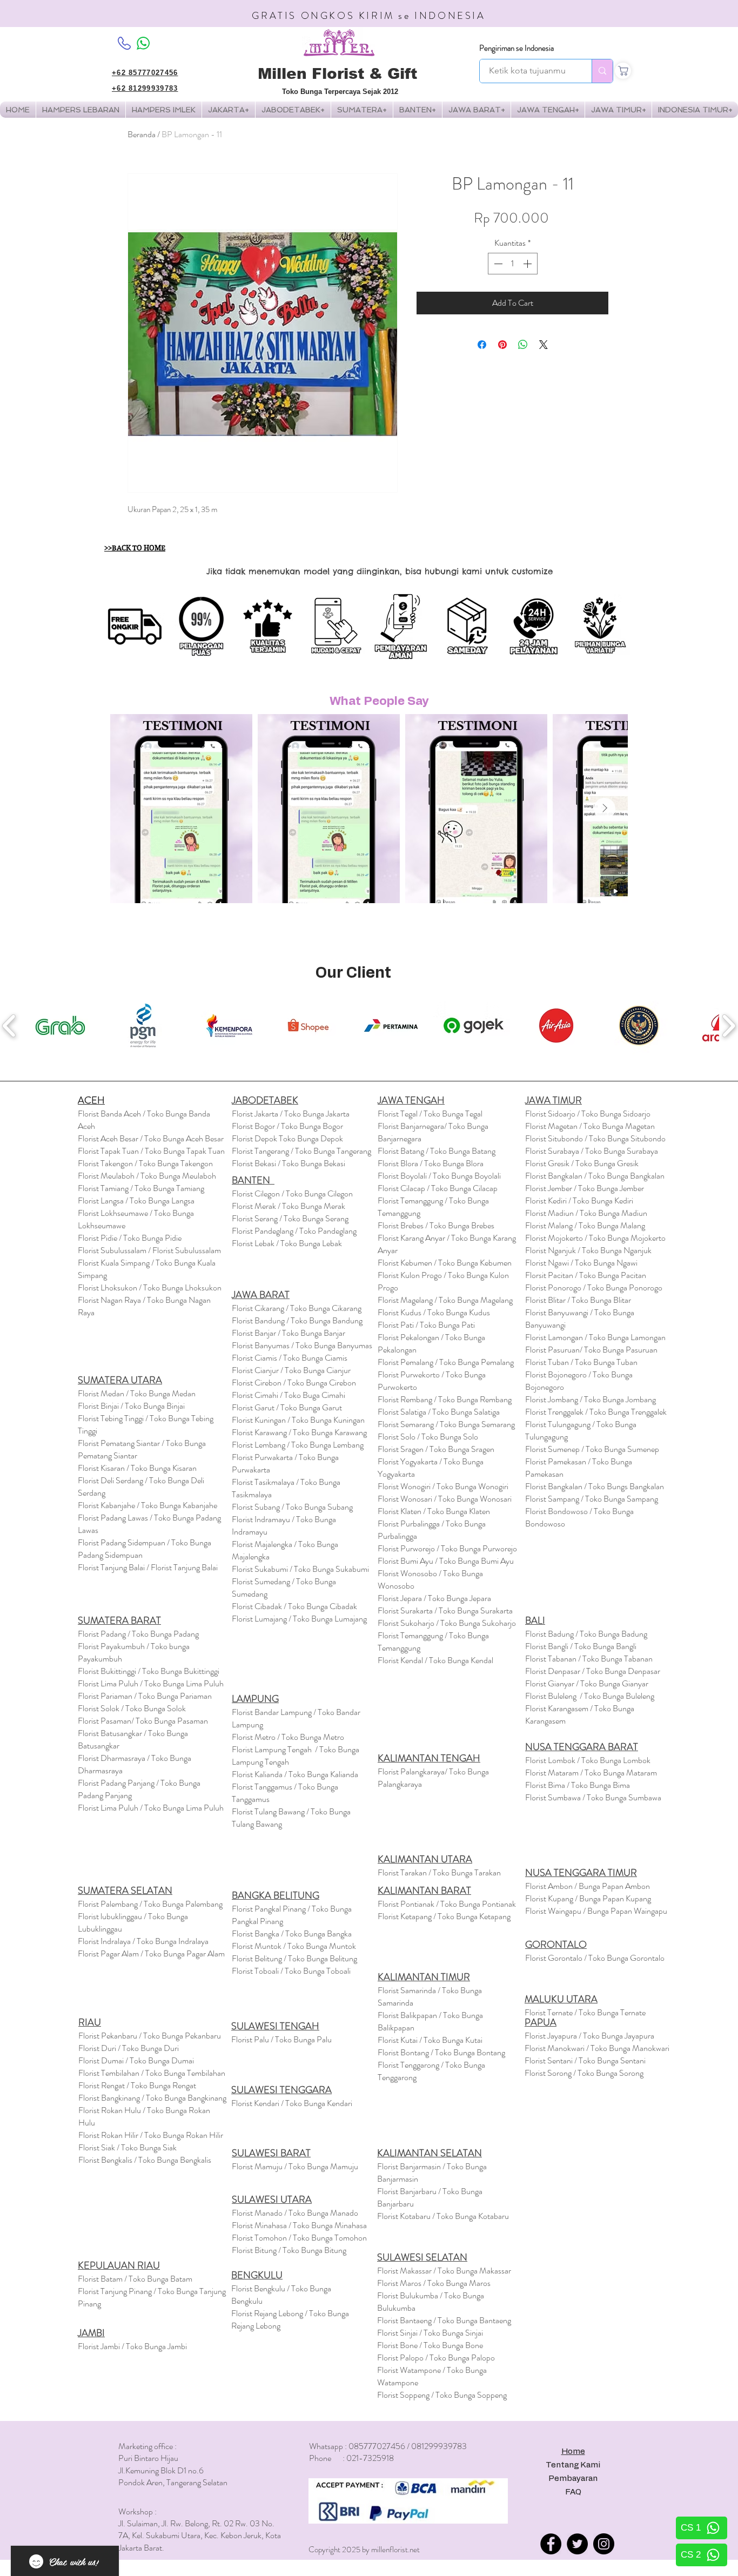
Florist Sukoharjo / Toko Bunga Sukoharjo (447, 1623)
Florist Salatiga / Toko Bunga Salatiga (439, 1412)
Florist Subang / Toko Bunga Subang (292, 1507)
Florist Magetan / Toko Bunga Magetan (590, 1126)
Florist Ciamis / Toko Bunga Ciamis (290, 1358)
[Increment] (528, 264)
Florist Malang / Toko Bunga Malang (585, 1225)
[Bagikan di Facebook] (482, 345)
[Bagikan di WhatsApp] (523, 345)
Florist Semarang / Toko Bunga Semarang (446, 1424)
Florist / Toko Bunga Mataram (591, 1773)
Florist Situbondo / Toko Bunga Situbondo (595, 1138)
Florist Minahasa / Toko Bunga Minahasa (299, 2225)
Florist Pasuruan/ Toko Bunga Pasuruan (591, 1350)
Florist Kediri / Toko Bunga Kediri (579, 1200)
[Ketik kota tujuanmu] (602, 71)
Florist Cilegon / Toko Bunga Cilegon (292, 1193)
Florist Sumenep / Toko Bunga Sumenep (592, 1449)
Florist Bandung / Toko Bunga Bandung (297, 1320)
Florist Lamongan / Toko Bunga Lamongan (595, 1337)
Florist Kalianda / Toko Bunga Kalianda (295, 1774)
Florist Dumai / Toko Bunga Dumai (136, 2060)
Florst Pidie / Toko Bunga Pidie (130, 1238)
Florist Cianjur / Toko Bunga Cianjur (291, 1370)
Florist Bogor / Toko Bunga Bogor (287, 1126)
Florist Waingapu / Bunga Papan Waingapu (596, 1911)
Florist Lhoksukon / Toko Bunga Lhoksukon (150, 1287)
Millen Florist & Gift (337, 74)
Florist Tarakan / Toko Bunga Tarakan (439, 1872)
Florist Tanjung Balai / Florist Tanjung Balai (148, 1567)
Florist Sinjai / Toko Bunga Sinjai (430, 2333)
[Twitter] (577, 2544)
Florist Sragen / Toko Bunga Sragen (436, 1449)
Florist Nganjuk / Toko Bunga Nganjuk (588, 1250)
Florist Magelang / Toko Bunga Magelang (445, 1300)
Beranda (142, 134)
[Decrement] (497, 264)
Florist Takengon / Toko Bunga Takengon (145, 1163)
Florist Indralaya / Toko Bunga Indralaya (144, 1941)
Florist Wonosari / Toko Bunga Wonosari (445, 1499)
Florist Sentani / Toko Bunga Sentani (585, 2060)
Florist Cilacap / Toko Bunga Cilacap (438, 1188)
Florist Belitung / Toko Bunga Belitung (294, 1958)
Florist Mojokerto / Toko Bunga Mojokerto (595, 1238)
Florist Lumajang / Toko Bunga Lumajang (299, 1619)
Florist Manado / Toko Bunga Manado (295, 2213)
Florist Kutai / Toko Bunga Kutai (430, 2040)
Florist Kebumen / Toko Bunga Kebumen (445, 1263)
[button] (164, 110)
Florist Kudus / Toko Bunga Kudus (434, 1312)
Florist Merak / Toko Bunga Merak (289, 1206)
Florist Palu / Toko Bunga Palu (281, 2039)
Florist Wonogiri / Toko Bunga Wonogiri (443, 1486)
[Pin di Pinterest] (502, 345)
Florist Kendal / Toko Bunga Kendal (435, 1660)
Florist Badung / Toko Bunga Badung (587, 1634)
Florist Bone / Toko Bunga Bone (430, 2345)
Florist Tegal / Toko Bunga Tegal (430, 1114)
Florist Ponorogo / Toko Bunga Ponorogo (594, 1287)
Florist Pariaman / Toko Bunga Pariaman (145, 1696)
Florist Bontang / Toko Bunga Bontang (441, 2052)
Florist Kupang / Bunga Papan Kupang (588, 1898)
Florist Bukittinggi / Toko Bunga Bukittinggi (149, 1671)
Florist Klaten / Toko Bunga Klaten (434, 1511)
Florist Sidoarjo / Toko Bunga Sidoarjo (588, 1114)
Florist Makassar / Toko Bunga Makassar (444, 2271)
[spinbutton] (513, 264)
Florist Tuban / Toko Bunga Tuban (581, 1362)
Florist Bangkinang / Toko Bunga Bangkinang (152, 2098)
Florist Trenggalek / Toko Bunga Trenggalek (596, 1412)
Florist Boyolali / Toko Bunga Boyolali (439, 1176)
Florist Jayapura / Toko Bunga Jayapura (589, 2036)
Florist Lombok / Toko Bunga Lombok (588, 1760)
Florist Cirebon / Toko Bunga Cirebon (294, 1383)
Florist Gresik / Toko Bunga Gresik (582, 1163)
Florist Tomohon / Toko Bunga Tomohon (299, 2238)
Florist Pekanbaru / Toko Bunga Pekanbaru (150, 2036)
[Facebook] (551, 2544)
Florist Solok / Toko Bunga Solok (132, 1708)
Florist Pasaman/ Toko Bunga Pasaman (143, 1721)
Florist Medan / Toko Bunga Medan (137, 1393)
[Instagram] (604, 2544)
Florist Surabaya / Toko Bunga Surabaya (592, 1151)
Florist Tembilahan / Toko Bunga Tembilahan (152, 2073)
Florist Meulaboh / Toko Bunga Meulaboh (147, 1176)
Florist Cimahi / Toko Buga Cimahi (289, 1395)
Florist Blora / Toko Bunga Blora (431, 1163)
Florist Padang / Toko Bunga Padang (138, 1634)
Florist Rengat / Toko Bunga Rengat (137, 2085)
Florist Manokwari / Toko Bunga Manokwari (597, 2048)
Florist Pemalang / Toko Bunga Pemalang (446, 1362)
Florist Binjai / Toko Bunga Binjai (131, 1406)
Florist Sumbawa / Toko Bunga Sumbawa (593, 1797)
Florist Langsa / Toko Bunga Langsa (136, 1200)
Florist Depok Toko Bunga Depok (287, 1138)
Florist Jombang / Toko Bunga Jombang (591, 1399)
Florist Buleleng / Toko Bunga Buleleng (590, 1696)
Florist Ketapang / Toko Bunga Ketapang (444, 1916)
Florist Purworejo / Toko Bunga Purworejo (447, 1548)
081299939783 (439, 2446)
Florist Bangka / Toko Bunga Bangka (292, 1933)
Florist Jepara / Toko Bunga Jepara (434, 1598)
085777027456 (377, 2446)
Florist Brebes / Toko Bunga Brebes (436, 1225)
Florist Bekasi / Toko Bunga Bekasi (289, 1163)
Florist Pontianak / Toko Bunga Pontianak (447, 1904)
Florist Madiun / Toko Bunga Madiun (586, 1213)
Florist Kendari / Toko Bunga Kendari (292, 2103)
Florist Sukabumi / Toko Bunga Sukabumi (300, 1569)
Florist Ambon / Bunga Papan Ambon (588, 1886)
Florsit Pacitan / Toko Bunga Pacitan (586, 1275)
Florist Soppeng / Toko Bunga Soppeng (442, 2395)
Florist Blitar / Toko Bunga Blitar (578, 1300)
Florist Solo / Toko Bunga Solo (428, 1437)
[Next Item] (605, 809)
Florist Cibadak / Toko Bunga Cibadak (294, 1606)
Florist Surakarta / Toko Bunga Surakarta (445, 1610)
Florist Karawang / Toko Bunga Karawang (299, 1432)
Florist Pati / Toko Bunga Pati (426, 1325)
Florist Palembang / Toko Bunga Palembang (150, 1904)
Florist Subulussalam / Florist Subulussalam (149, 1250)
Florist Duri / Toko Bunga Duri (129, 2048)
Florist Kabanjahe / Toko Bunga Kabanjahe (147, 1505)
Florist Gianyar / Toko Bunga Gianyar (587, 1683)
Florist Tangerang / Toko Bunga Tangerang (301, 1151)
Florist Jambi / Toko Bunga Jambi (132, 2346)
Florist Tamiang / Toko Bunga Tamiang (141, 1188)
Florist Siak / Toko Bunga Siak (128, 2147)
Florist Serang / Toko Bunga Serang (290, 1218)
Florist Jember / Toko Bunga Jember (585, 1188)
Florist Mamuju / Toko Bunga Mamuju (295, 2166)
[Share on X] (544, 345)
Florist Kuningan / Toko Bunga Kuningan (298, 1420)
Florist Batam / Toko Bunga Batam (135, 2279)
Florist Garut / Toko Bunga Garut (287, 1407)
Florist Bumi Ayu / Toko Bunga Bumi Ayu (446, 1561)
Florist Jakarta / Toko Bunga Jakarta (291, 1114)
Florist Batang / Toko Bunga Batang (437, 1151)
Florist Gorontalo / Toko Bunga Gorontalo (595, 1958)
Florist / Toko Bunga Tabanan (589, 1659)
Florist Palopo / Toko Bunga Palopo (436, 2358)
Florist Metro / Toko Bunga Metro (288, 1737)
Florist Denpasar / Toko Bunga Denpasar (593, 1671)
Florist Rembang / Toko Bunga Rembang (445, 1399)
